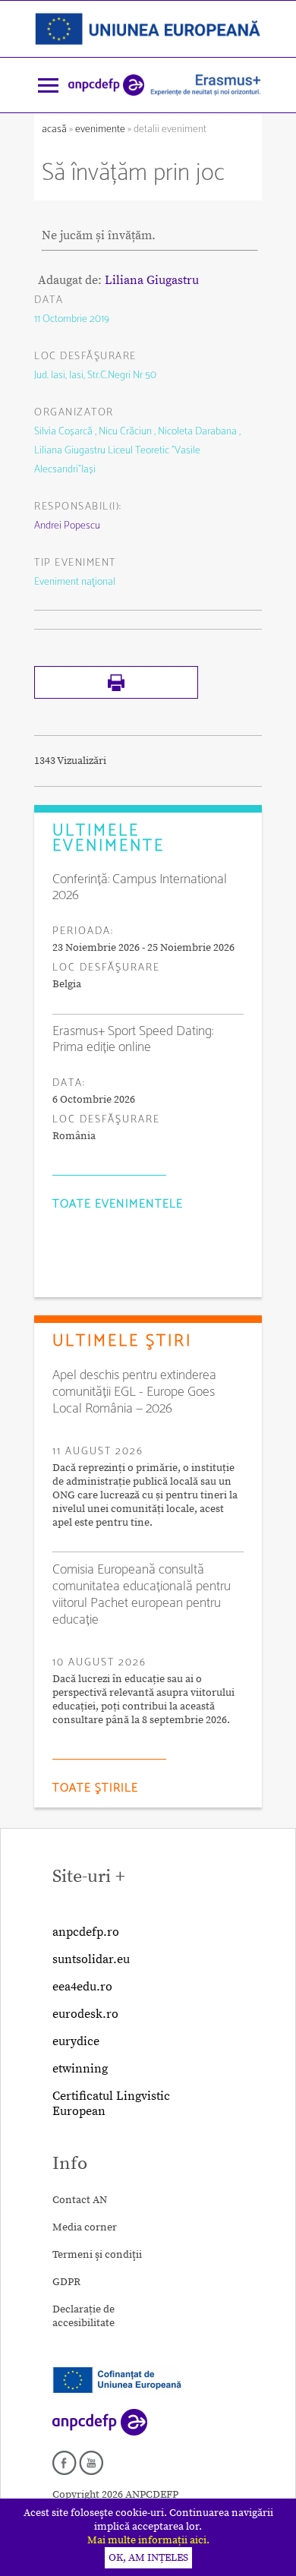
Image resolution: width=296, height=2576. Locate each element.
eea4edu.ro (82, 1987)
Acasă (55, 129)
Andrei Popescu (67, 526)
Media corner (85, 2227)
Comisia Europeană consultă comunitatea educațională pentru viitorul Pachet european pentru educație (142, 1595)
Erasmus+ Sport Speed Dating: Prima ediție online (133, 1040)
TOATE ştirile (95, 1788)
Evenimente (100, 129)
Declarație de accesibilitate (83, 2316)
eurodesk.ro (85, 2014)
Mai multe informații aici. (148, 2540)
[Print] (116, 696)
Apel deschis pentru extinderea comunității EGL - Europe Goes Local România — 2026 (134, 1392)
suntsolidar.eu (91, 1959)
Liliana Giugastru (152, 280)
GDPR (66, 2282)
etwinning (80, 2069)
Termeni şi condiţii (97, 2255)
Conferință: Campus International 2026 (140, 888)
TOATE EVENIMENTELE (118, 1204)
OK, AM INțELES (148, 2558)
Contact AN (80, 2200)
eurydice (76, 2041)
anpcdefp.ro (86, 1932)
